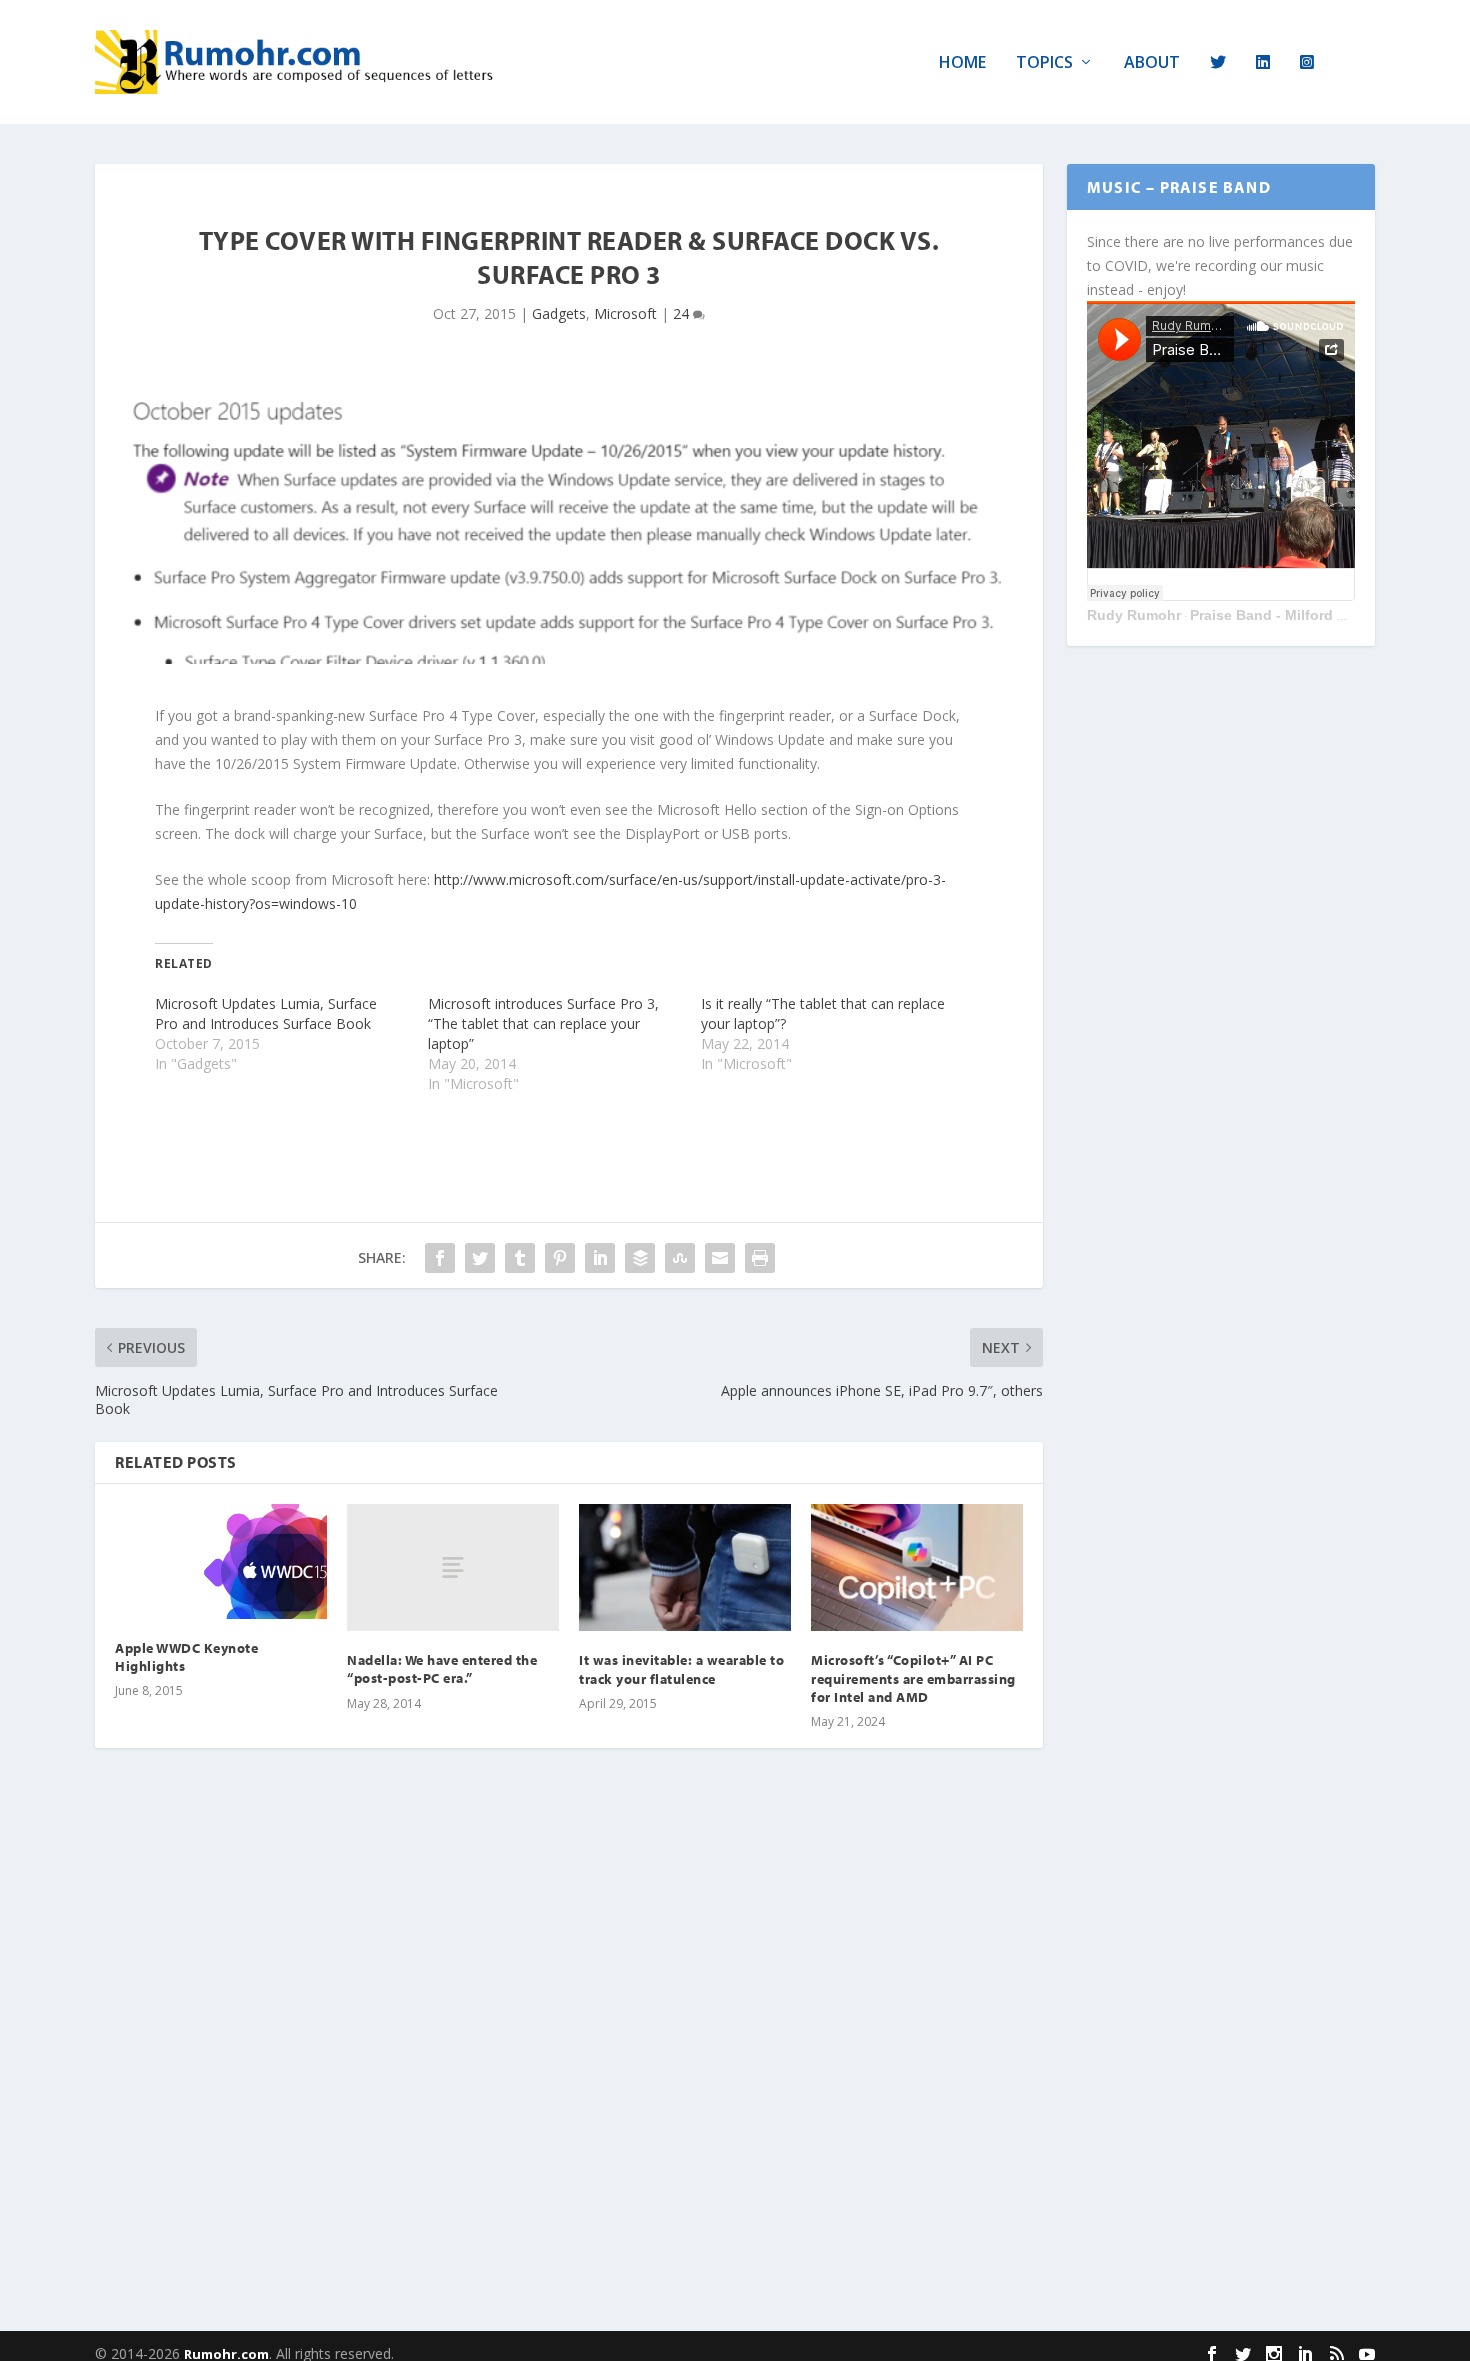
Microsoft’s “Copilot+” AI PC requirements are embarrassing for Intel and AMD (913, 1678)
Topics (1044, 63)
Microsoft (625, 313)
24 (683, 313)
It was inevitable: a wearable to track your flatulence (681, 1669)
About (1152, 63)
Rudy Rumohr (1134, 615)
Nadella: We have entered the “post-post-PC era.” (442, 1669)
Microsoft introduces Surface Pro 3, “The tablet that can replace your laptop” (543, 1023)
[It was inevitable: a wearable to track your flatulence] (685, 1567)
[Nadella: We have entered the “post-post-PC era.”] (453, 1567)
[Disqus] (569, 2058)
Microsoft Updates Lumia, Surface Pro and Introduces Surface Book (266, 1013)
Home (962, 63)
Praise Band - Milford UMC (1279, 615)
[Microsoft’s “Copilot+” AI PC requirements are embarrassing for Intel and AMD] (917, 1567)
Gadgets (559, 313)
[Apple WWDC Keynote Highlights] (221, 1561)
